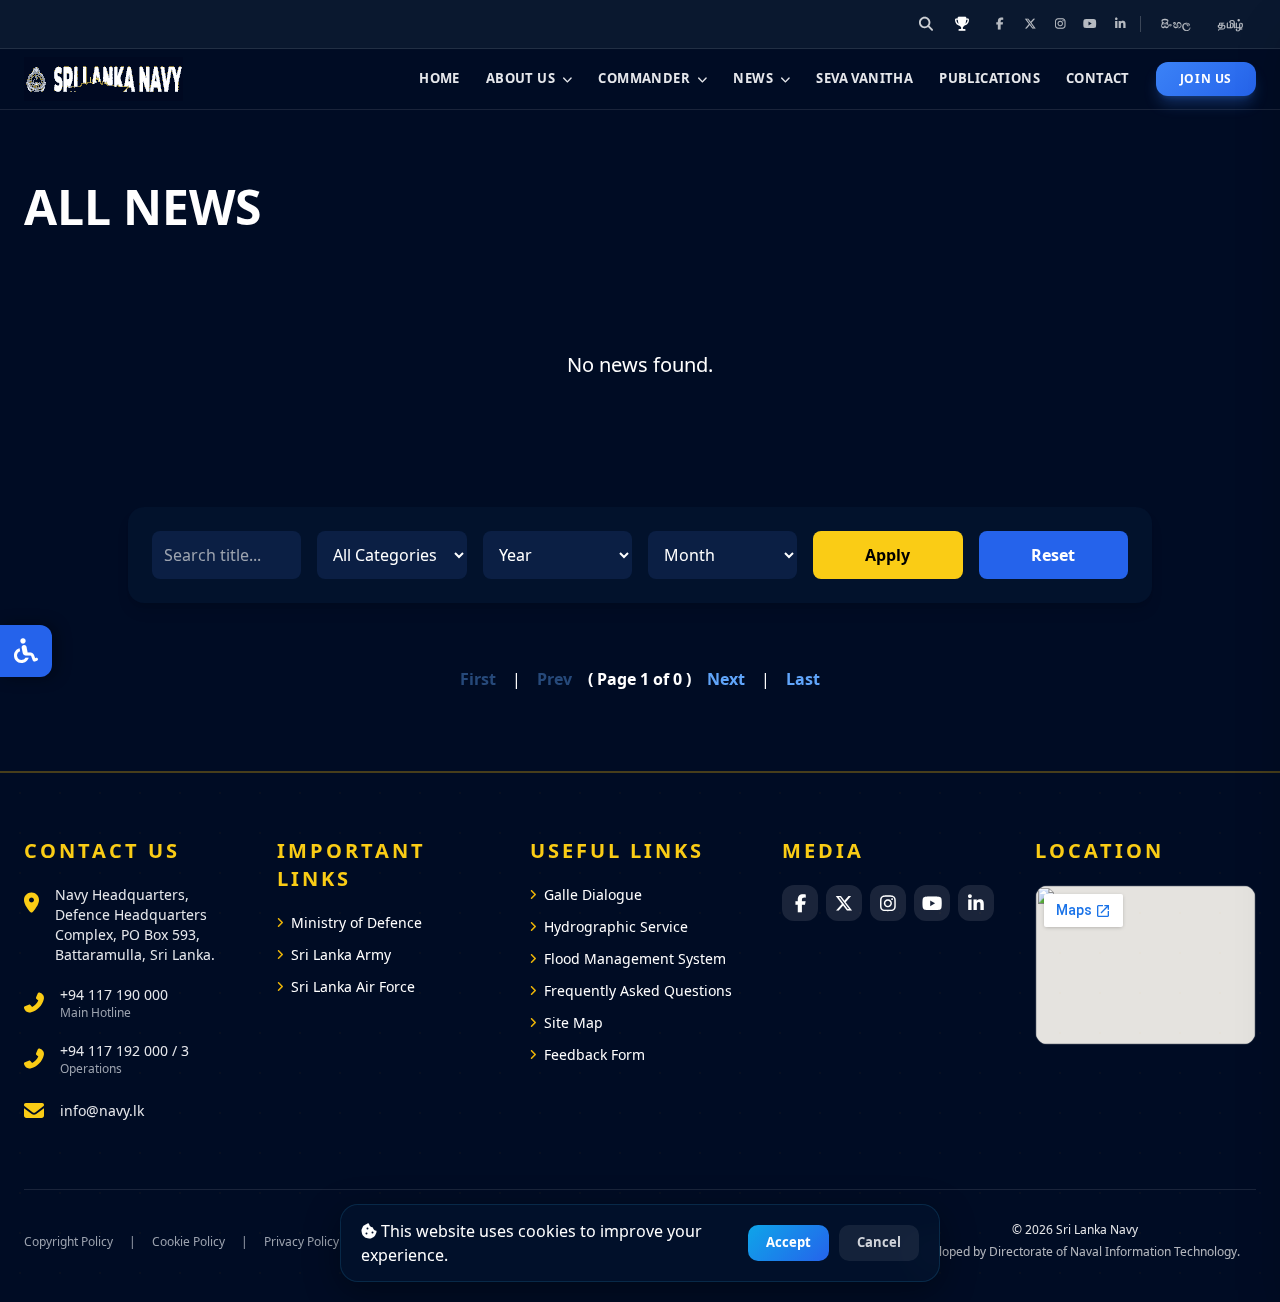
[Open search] (926, 24)
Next (726, 679)
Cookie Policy (188, 1242)
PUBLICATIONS (989, 78)
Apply (887, 555)
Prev (554, 679)
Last (803, 679)
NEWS (753, 78)
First (478, 679)
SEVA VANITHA (864, 78)
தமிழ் (1231, 23)
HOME (439, 78)
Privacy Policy (301, 1242)
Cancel (879, 1242)
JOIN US (1206, 78)
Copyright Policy (68, 1242)
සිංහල (1177, 23)
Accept (788, 1242)
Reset (1053, 555)
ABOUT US (520, 78)
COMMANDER (644, 78)
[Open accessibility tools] (26, 651)
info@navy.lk (102, 1110)
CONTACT (1098, 78)
